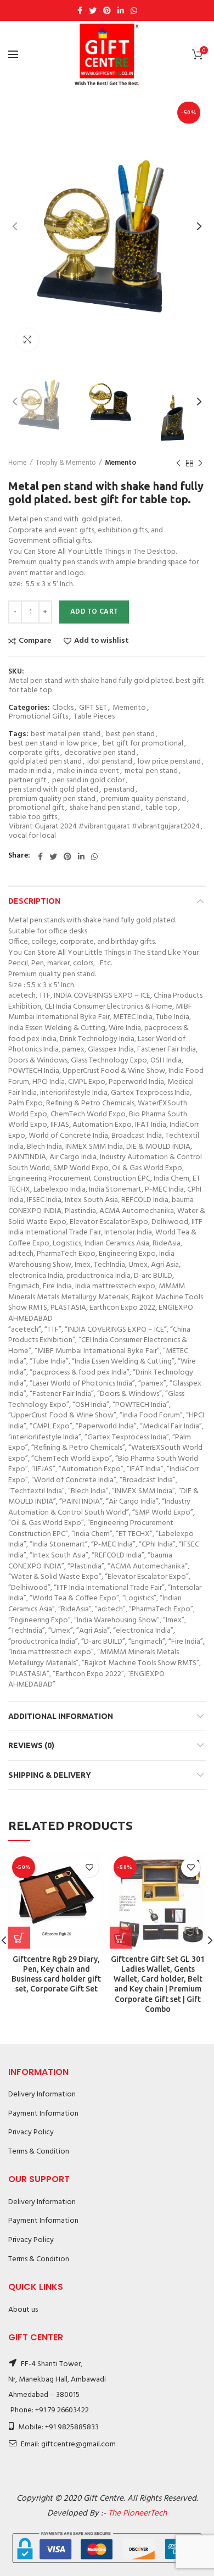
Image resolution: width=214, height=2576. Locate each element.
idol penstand (110, 762)
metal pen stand (151, 772)
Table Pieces (94, 717)
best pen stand (130, 735)
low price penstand (169, 762)
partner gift (28, 781)
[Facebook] (80, 10)
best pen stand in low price (53, 744)
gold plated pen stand (45, 762)
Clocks (63, 708)
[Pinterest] (107, 10)
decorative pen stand (100, 753)
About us (23, 2310)
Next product (200, 463)
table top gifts (33, 818)
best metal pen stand (66, 735)
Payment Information (43, 2114)
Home (18, 463)
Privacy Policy (31, 2132)
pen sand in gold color (88, 781)
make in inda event (88, 772)
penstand (119, 790)
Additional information (61, 1716)
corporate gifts (34, 753)
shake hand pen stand (105, 808)
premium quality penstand (143, 800)
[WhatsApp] (134, 10)
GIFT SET (93, 708)
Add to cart (94, 612)
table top (161, 808)
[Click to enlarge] (27, 340)
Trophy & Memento (66, 463)
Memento (120, 463)
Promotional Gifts (38, 717)
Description (34, 901)
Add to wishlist (102, 641)
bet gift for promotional (143, 744)
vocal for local (32, 836)
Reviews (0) (31, 1745)
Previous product (178, 463)
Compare (35, 641)
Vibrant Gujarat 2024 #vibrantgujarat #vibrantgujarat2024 (104, 827)
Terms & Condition (39, 2152)
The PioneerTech (137, 2513)
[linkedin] (121, 10)
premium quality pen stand (52, 800)
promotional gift (36, 808)
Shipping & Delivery (50, 1775)
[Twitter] (93, 10)
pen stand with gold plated (54, 790)
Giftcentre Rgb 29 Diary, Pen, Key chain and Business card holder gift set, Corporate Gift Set (56, 1974)
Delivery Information (42, 2094)
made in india (30, 772)
